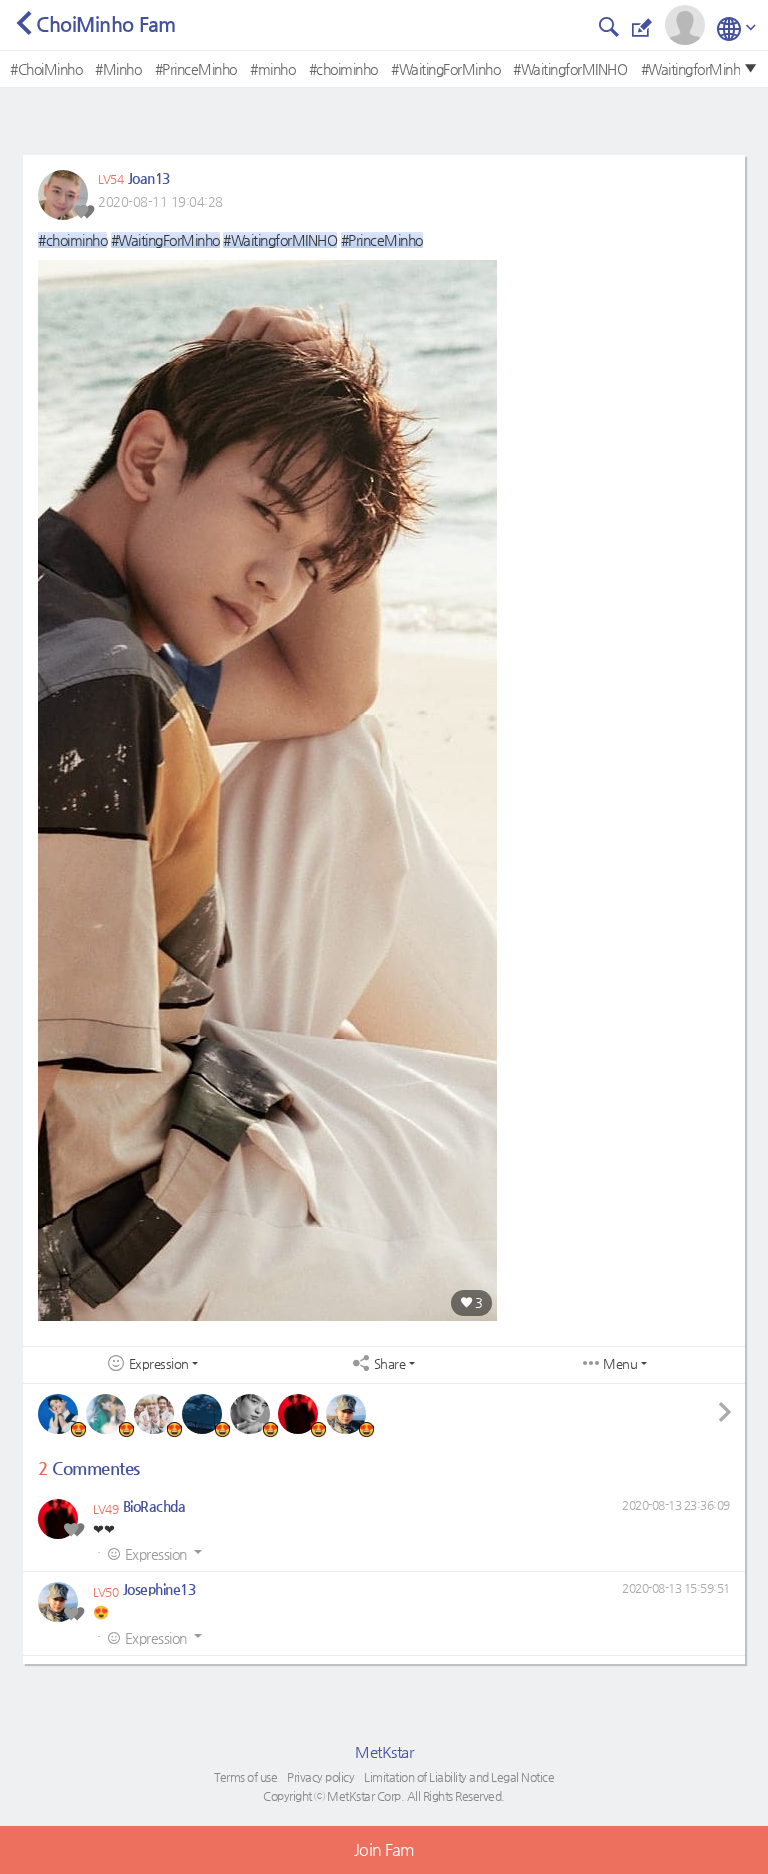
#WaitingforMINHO (570, 69)
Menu (620, 1364)
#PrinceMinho (196, 69)
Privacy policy (320, 1777)
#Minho (118, 69)
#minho (272, 69)
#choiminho (343, 69)
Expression (159, 1364)
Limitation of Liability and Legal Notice (459, 1777)
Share (390, 1364)
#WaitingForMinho (445, 69)
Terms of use (245, 1777)
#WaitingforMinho (694, 69)
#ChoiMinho (46, 69)
